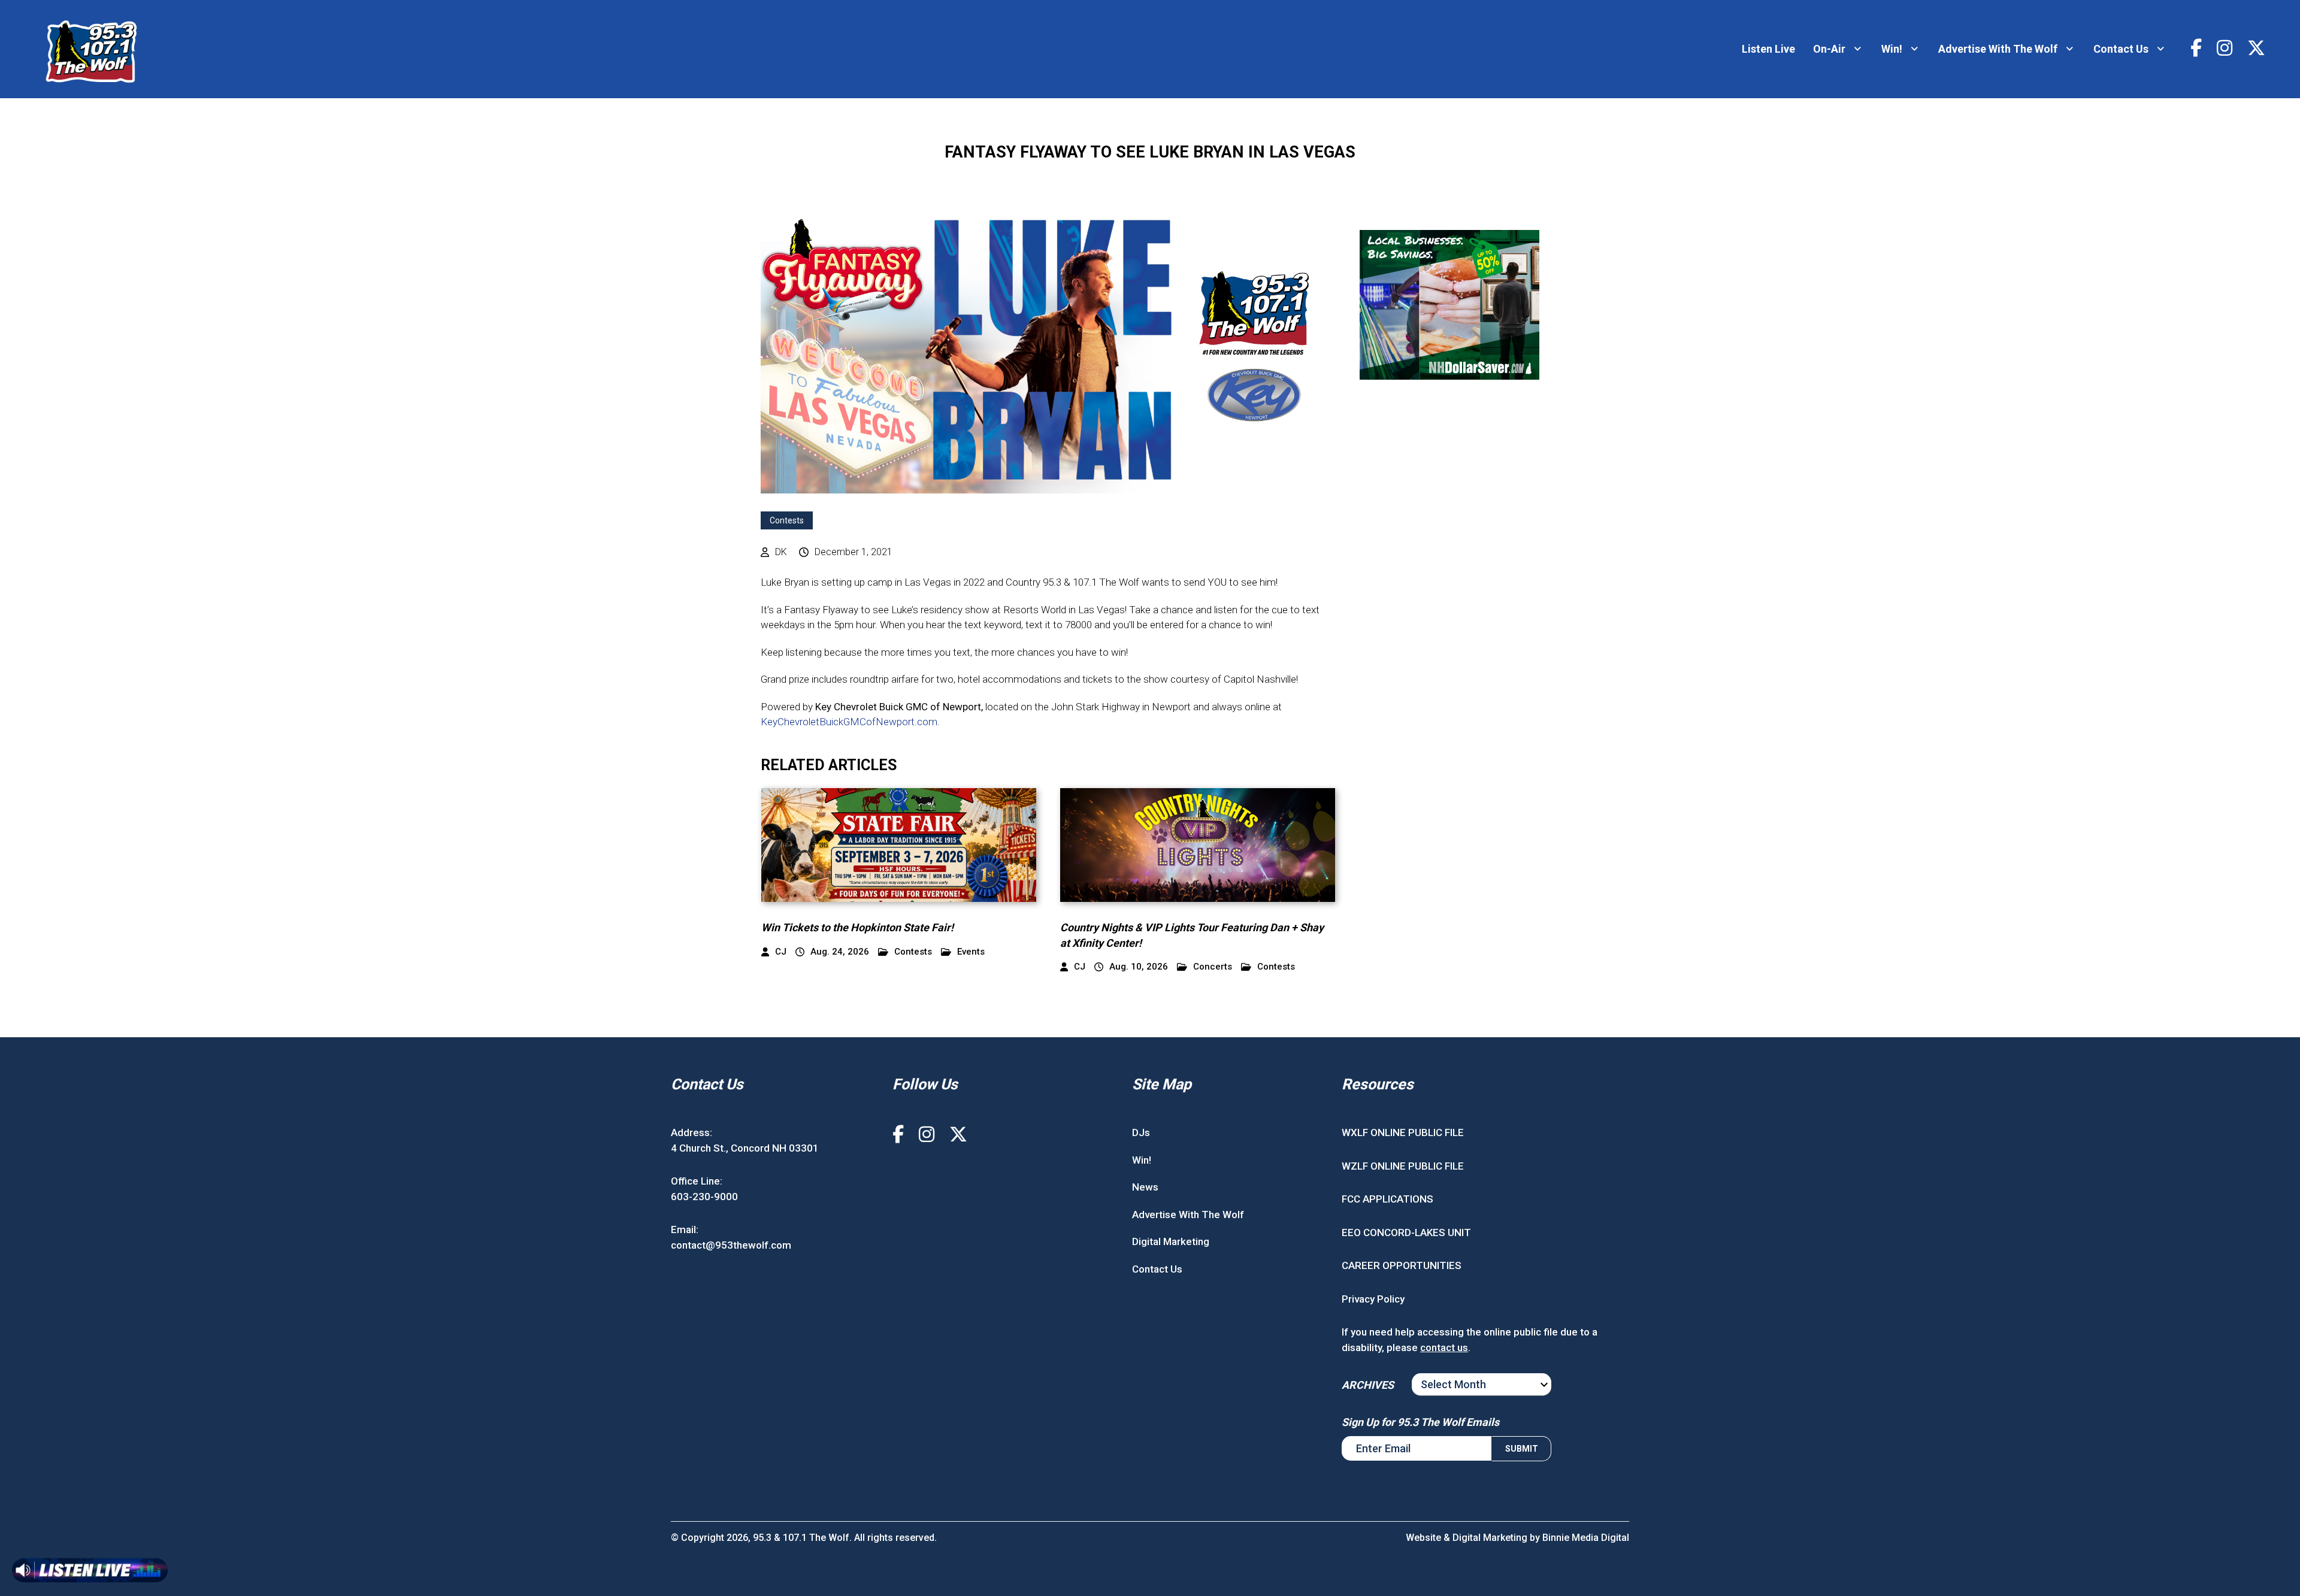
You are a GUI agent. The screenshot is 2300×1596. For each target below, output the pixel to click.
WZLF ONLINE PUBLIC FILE (1403, 1166)
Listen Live (1768, 49)
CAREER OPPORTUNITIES (1402, 1265)
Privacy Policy (1373, 1299)
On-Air (1829, 49)
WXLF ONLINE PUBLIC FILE (1403, 1132)
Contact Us (2121, 49)
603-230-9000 (704, 1197)
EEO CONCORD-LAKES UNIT (1406, 1232)
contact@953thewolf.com (731, 1245)
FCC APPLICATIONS (1387, 1199)
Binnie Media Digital (1586, 1538)
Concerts (1213, 967)
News (1145, 1187)
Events (971, 952)
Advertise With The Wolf (1998, 49)
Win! (1892, 49)
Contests (787, 520)
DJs (1141, 1132)
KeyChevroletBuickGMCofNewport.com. (850, 722)
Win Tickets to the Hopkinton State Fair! (857, 927)
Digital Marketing (1171, 1241)
